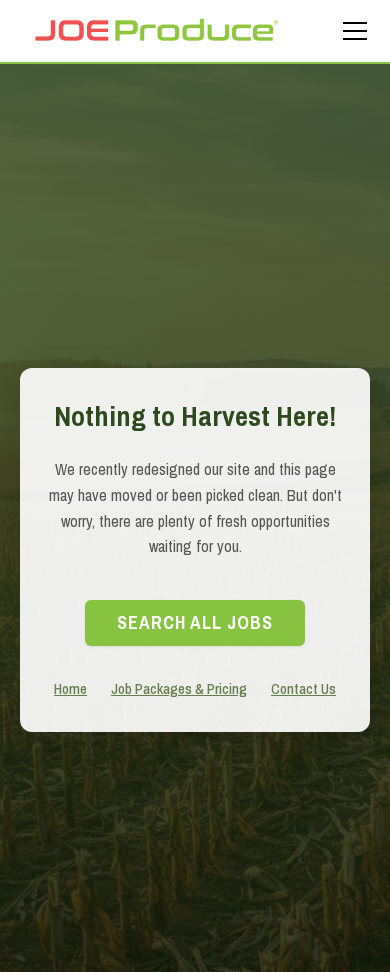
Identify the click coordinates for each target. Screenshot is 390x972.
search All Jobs (195, 622)
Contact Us (303, 688)
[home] (156, 30)
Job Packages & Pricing (179, 688)
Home (70, 688)
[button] (351, 31)
